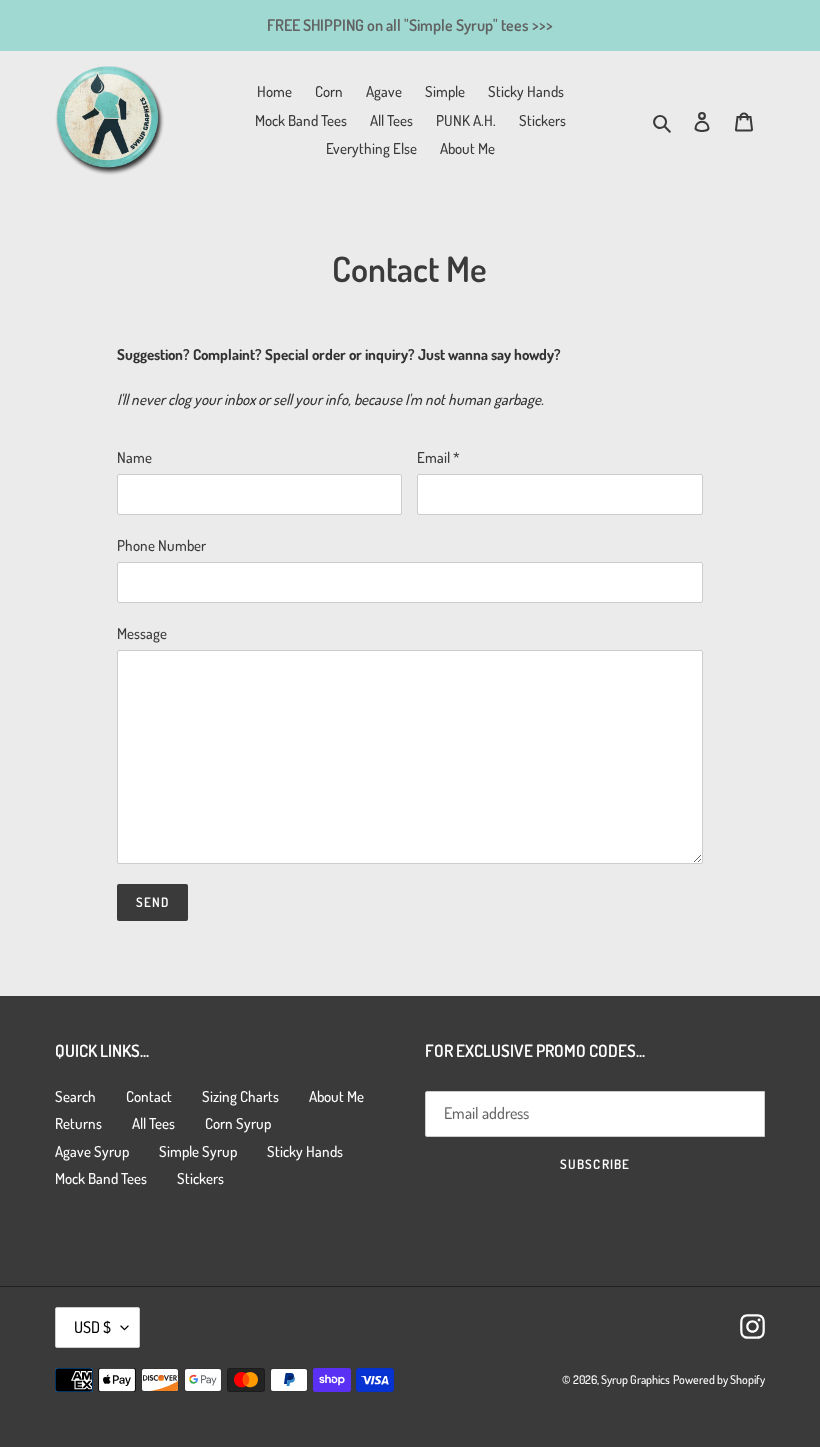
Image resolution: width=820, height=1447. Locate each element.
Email (438, 457)
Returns (78, 1123)
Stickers (200, 1178)
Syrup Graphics (635, 1379)
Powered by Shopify (719, 1379)
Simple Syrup (198, 1151)
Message (142, 633)
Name (134, 457)
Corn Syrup (238, 1123)
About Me (336, 1096)
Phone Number (161, 545)
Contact (149, 1096)
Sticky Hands (305, 1151)
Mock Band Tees (101, 1178)
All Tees (153, 1123)
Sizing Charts (240, 1096)
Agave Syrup (92, 1151)
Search (75, 1096)
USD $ (92, 1327)
